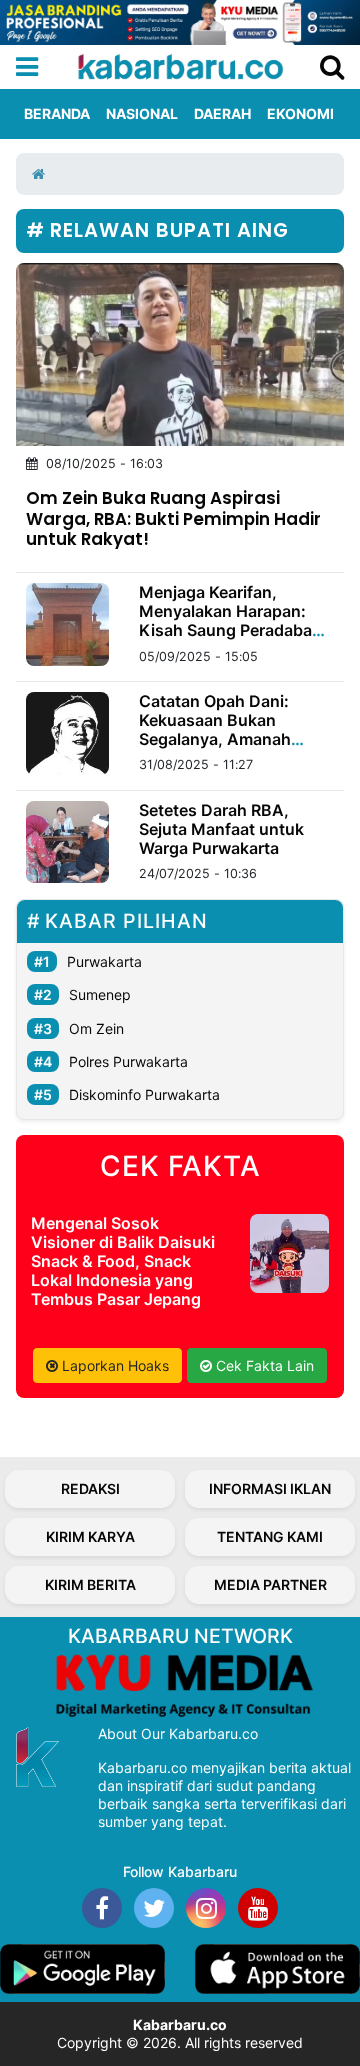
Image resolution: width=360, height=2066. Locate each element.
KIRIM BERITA (90, 1584)
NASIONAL (142, 113)
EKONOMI (300, 113)
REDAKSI (90, 1488)
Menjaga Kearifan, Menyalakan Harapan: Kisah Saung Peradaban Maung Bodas (230, 621)
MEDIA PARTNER (270, 1584)
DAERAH (222, 113)
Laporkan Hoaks (113, 1365)
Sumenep (100, 994)
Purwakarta (104, 961)
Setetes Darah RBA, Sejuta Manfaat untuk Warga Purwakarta (221, 829)
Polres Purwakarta (128, 1061)
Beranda (57, 113)
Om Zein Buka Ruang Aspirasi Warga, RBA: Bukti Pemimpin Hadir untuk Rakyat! (173, 518)
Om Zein (96, 1028)
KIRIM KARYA (90, 1536)
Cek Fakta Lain (263, 1365)
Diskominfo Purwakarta (144, 1094)
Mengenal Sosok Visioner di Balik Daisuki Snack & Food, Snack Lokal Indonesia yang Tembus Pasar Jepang (123, 1261)
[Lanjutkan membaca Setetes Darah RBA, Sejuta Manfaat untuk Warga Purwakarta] (67, 842)
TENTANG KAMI (270, 1536)
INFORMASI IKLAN (270, 1488)
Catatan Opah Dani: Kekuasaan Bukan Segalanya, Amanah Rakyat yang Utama (215, 730)
